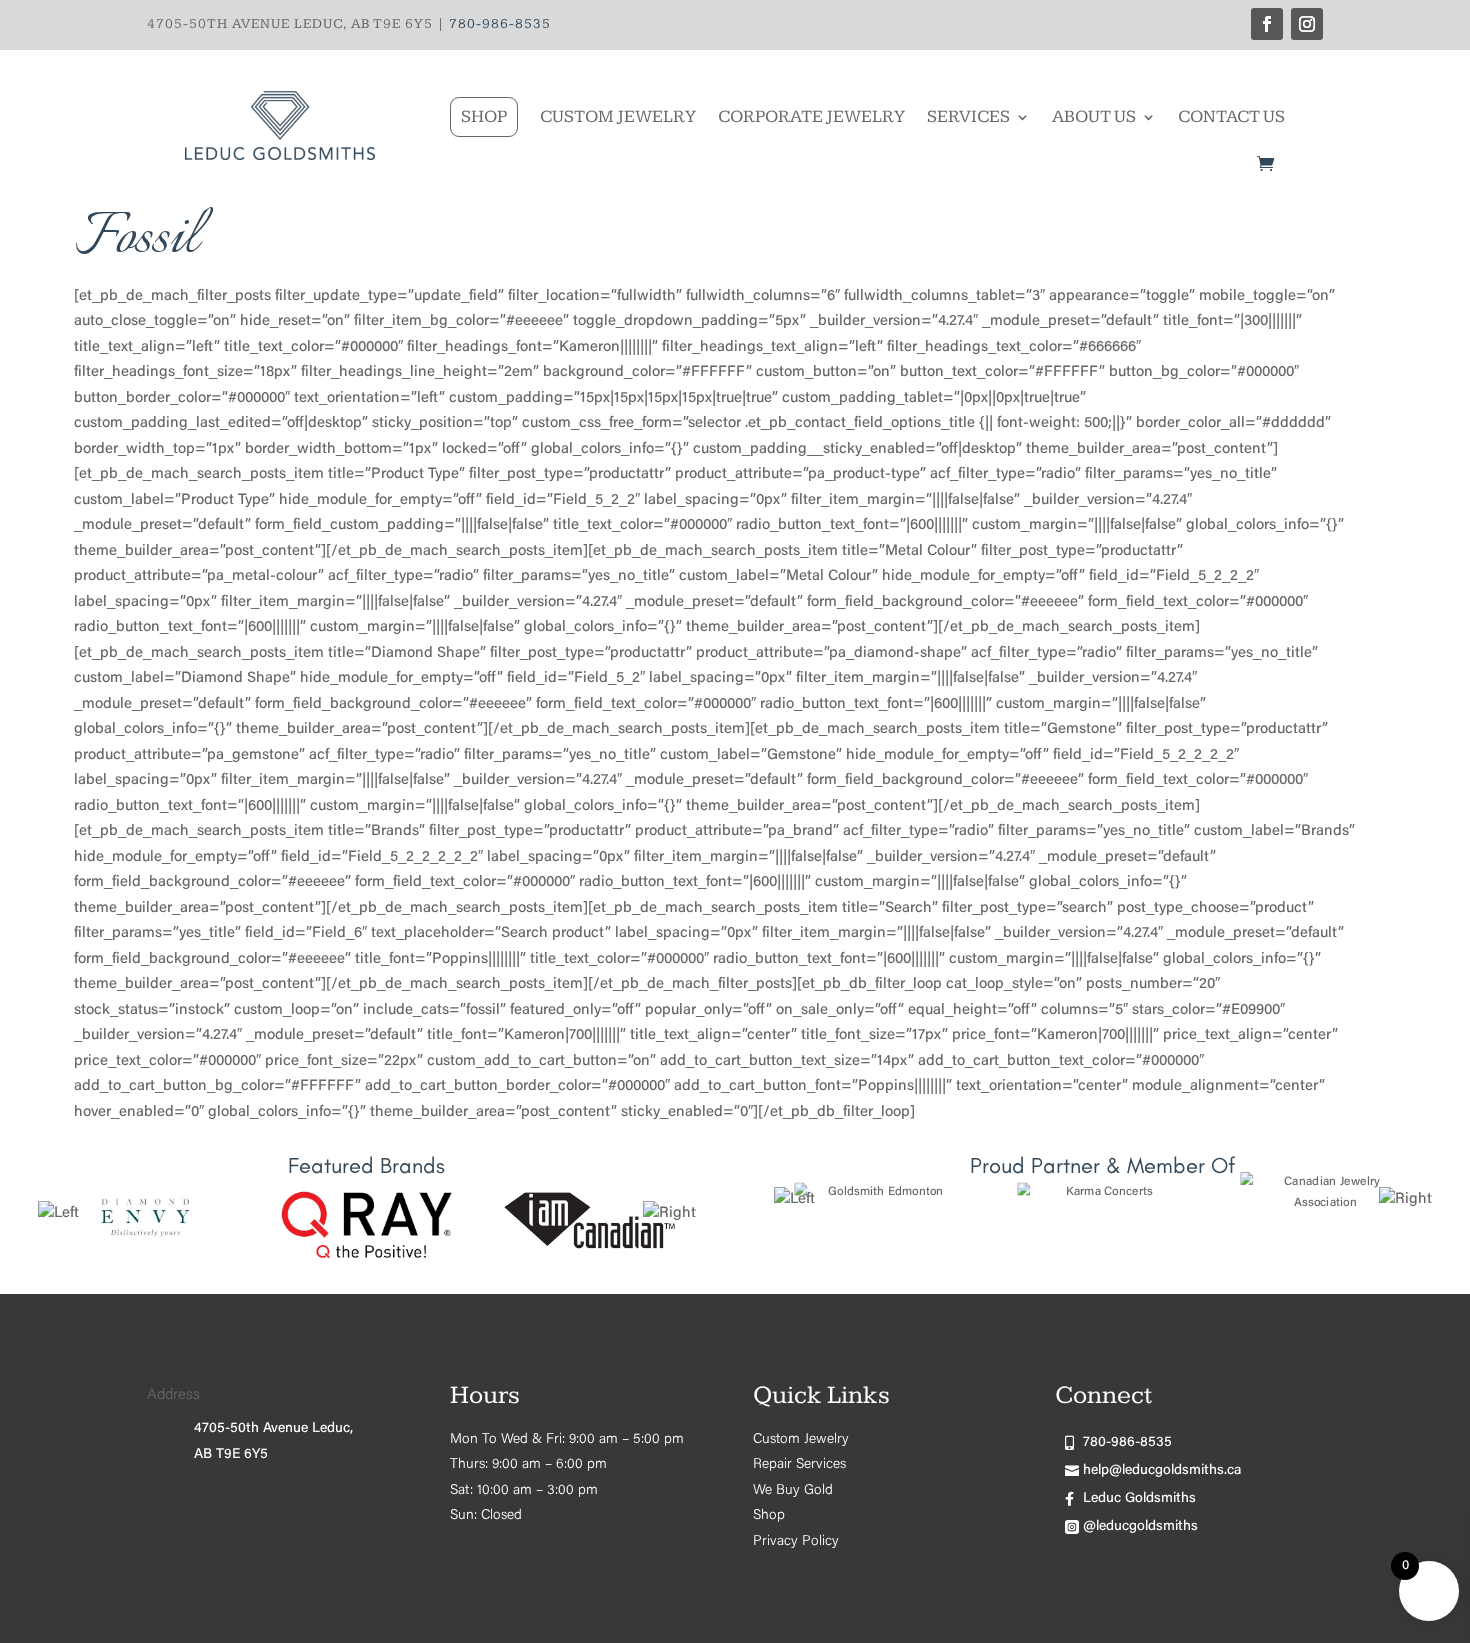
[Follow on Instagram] (1307, 24)
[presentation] (58, 1214)
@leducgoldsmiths (1140, 1527)
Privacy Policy (796, 1542)
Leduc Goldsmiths (1139, 1499)
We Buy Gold (793, 1491)
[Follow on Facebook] (1267, 24)
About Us (1094, 116)
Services (968, 116)
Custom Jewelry (618, 116)
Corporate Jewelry (811, 116)
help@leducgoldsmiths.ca (1162, 1471)
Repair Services (799, 1465)
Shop (484, 116)
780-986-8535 (500, 24)
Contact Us (1231, 116)
